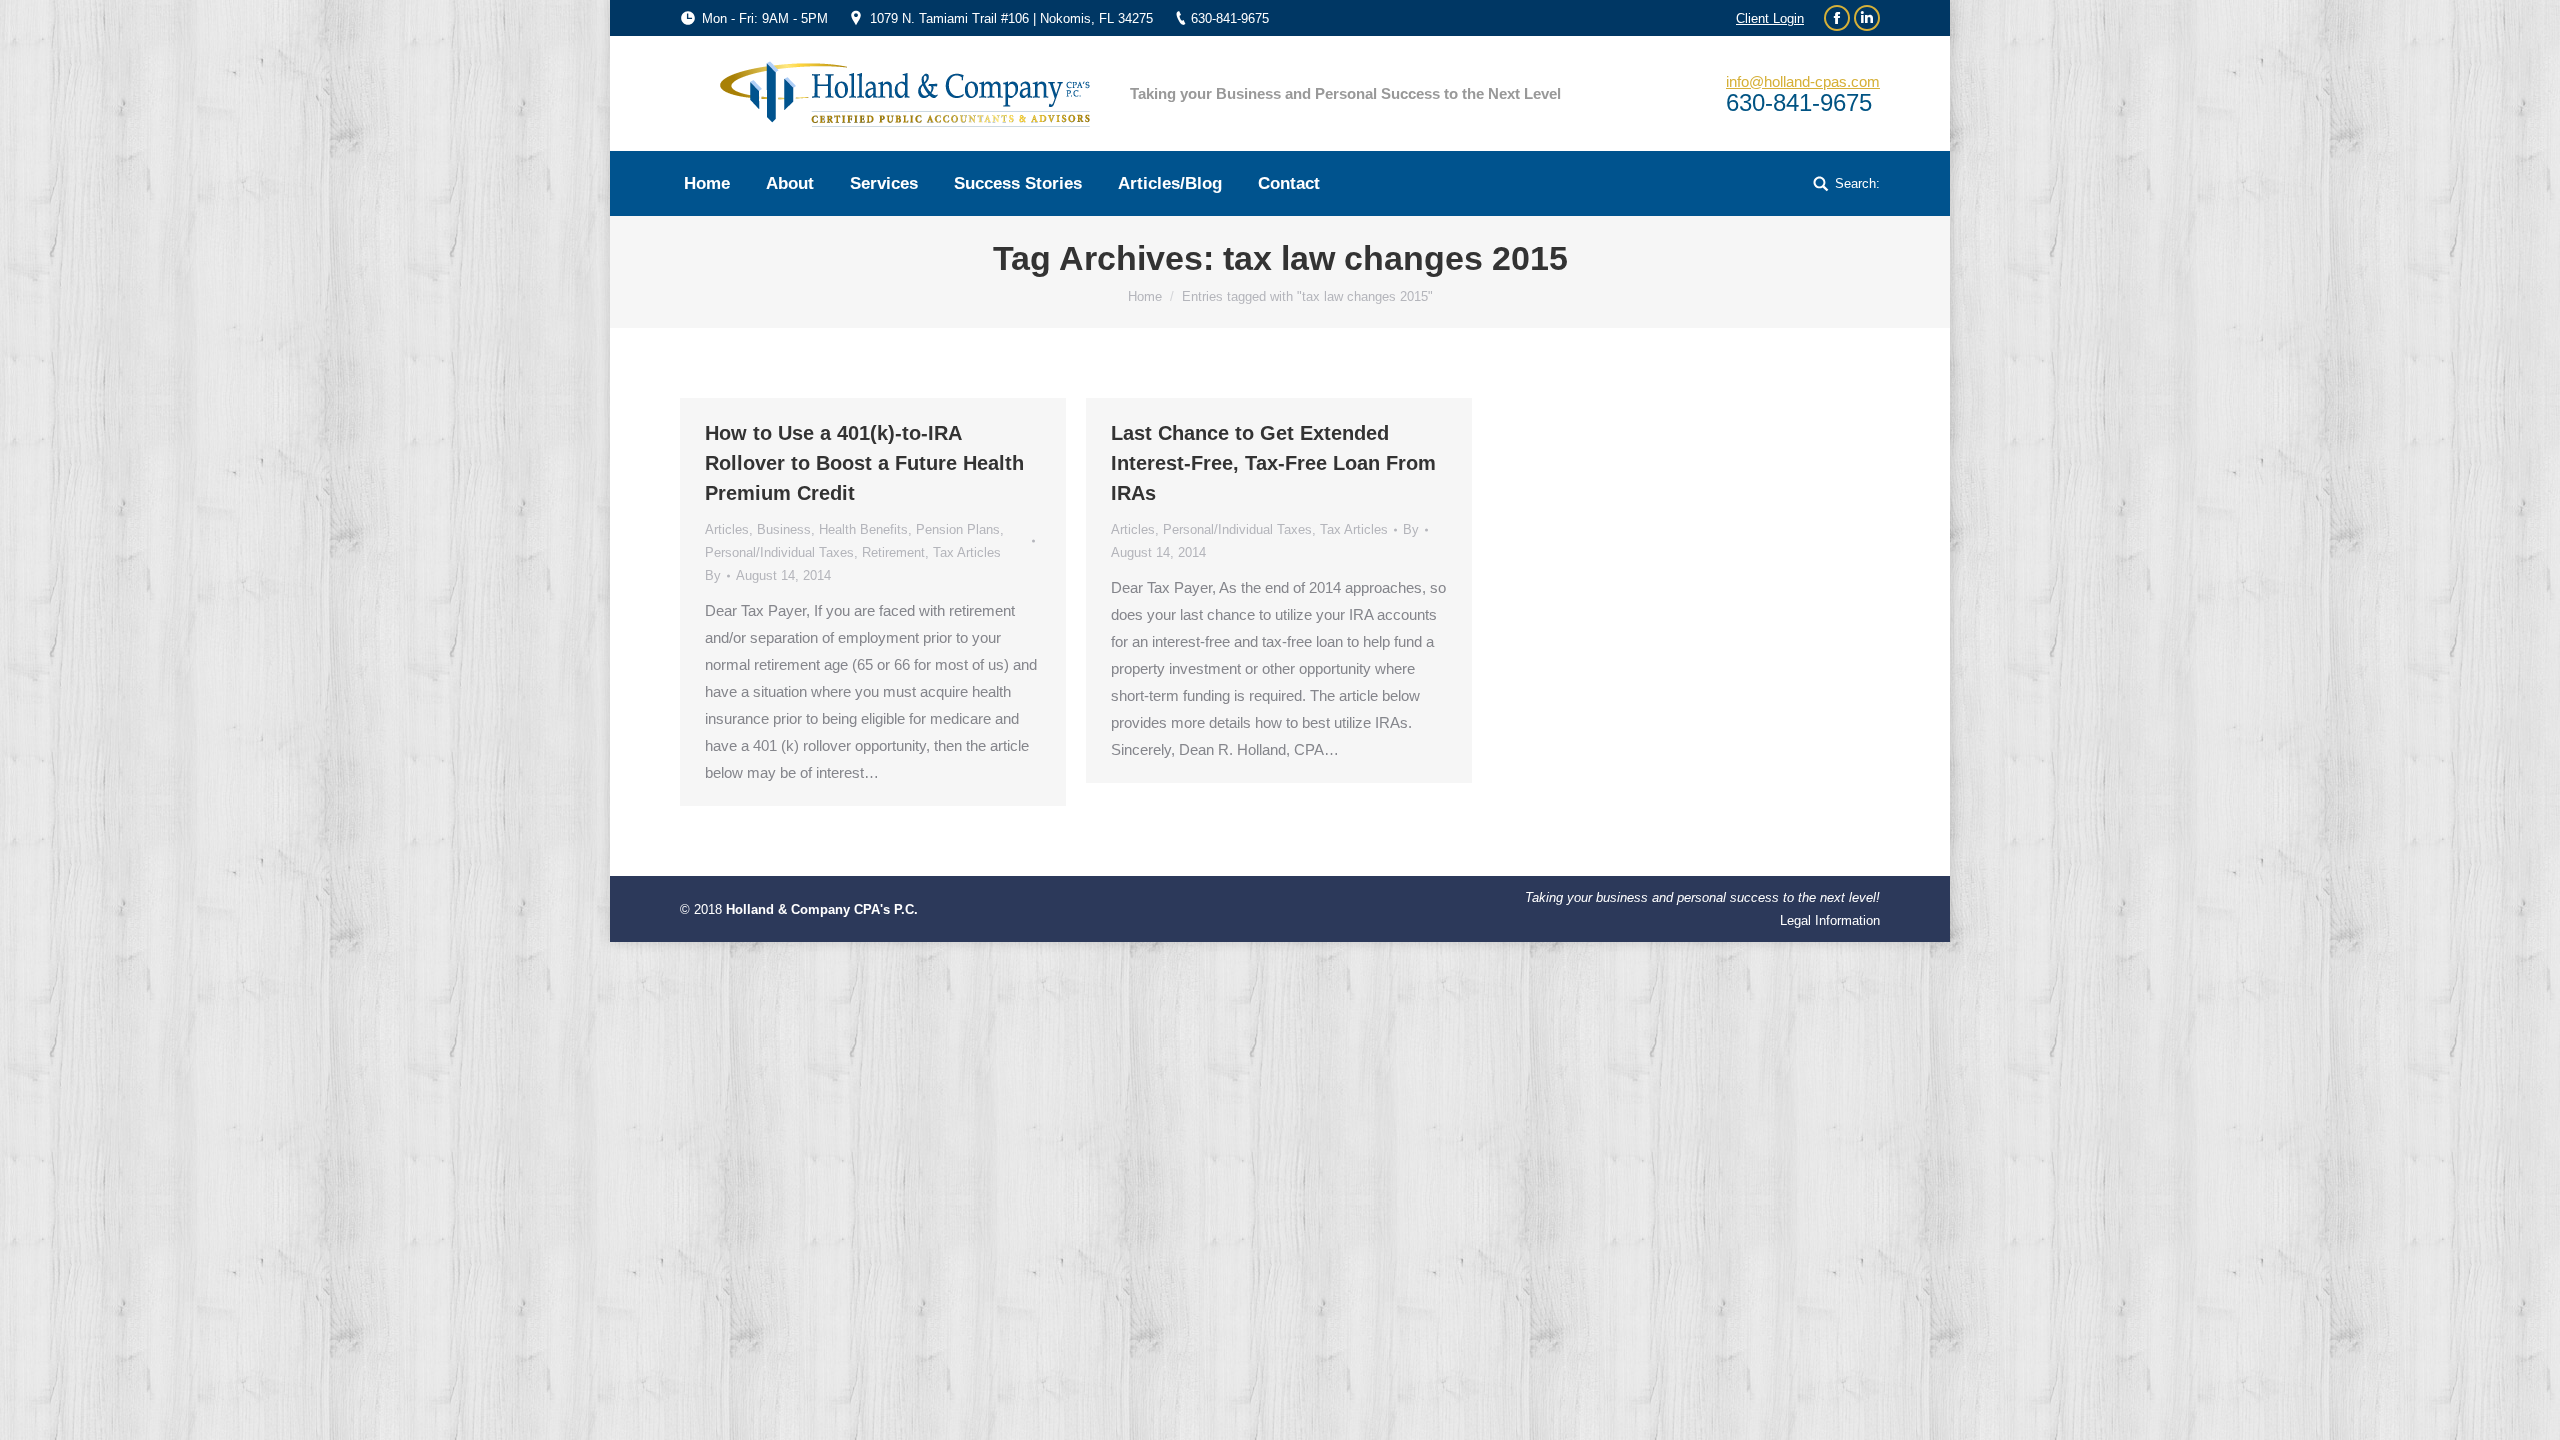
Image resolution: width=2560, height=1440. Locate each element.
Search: (1857, 183)
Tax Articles (967, 552)
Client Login (1770, 18)
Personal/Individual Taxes (779, 552)
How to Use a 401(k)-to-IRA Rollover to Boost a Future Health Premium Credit (864, 463)
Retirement (893, 552)
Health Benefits (863, 529)
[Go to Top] (2528, 1408)
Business (784, 529)
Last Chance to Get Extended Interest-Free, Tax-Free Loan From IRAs (1273, 463)
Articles (727, 529)
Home (1145, 296)
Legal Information (1830, 920)
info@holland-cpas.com (1803, 81)
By (713, 575)
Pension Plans (958, 529)
